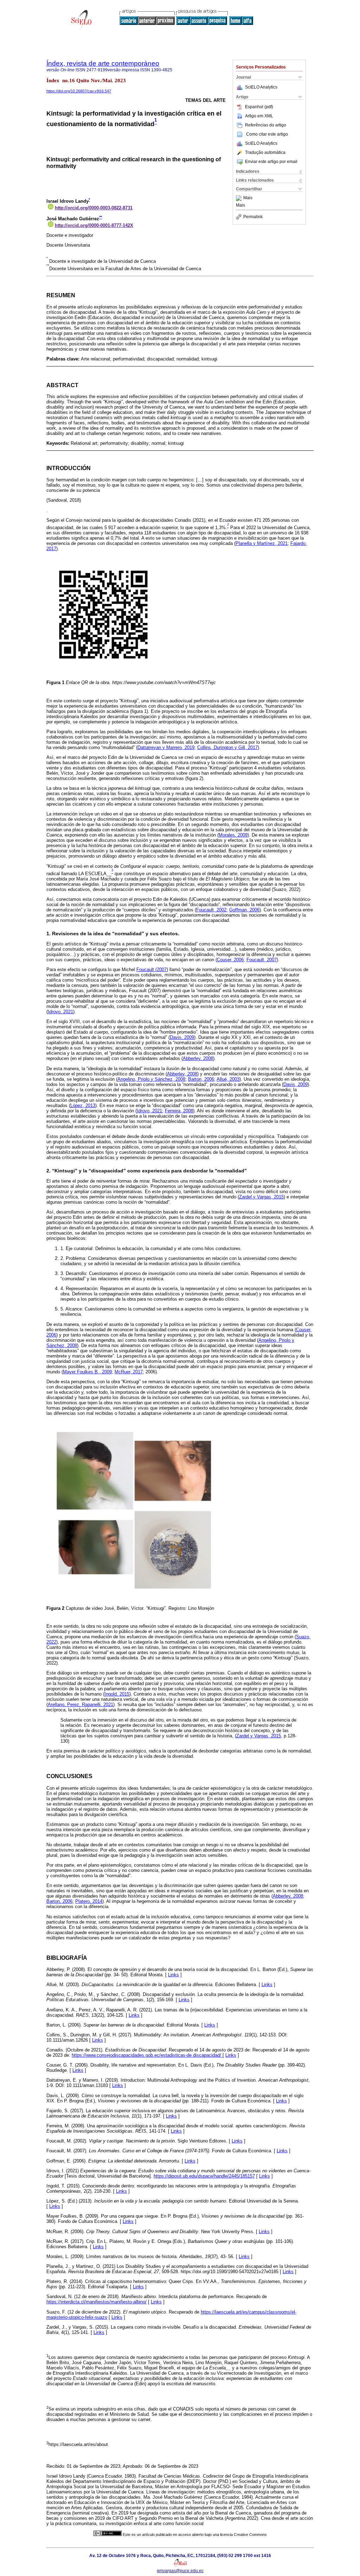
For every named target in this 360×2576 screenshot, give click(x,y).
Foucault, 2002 (211, 910)
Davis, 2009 (182, 1037)
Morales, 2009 (233, 835)
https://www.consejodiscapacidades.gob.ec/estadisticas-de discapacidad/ (147, 2055)
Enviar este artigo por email (271, 162)
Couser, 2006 (230, 960)
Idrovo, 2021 (60, 1012)
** (101, 217)
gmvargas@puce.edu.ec (180, 2571)
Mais (248, 198)
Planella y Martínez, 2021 (262, 543)
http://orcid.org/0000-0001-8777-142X (94, 225)
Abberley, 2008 (198, 1058)
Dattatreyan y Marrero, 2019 (166, 747)
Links (173, 1975)
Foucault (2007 (152, 970)
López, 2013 (83, 1105)
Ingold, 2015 (117, 1694)
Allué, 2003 (228, 1079)
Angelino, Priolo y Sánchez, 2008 (151, 1079)
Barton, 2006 (201, 1079)
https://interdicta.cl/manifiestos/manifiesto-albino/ (97, 2302)
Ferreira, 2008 (179, 1111)
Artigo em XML (259, 116)
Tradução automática (265, 152)
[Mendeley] (240, 198)
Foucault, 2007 (262, 960)
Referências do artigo (266, 125)
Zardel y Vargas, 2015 (261, 1197)
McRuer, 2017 (129, 1372)
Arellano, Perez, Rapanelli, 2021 (81, 1705)
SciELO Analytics (261, 87)
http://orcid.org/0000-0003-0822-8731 (94, 208)
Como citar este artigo (267, 134)
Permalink (253, 217)
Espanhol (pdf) (259, 107)
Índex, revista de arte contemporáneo (103, 63)
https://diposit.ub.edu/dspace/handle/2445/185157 (204, 2176)
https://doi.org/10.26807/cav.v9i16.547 (79, 91)
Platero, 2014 (89, 1901)
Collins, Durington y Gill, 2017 (227, 747)
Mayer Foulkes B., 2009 (87, 1372)
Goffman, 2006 (244, 910)
